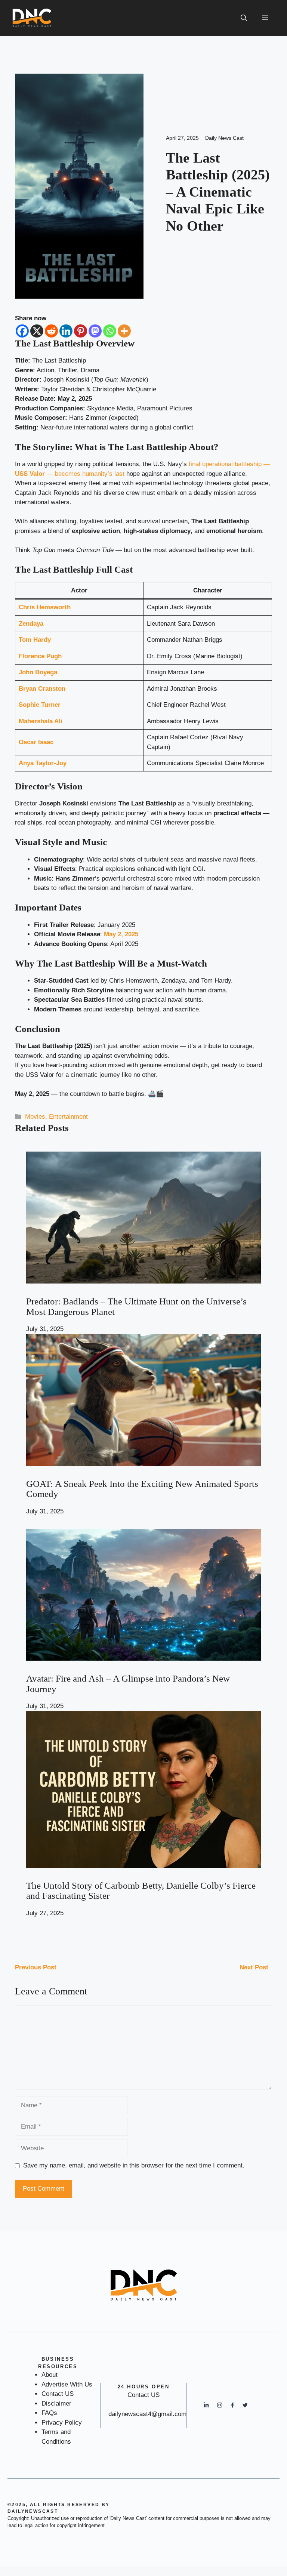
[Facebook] (22, 331)
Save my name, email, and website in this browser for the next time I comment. (134, 2165)
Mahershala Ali (41, 721)
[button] (244, 18)
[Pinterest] (81, 331)
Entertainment (68, 1117)
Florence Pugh (40, 656)
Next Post (254, 1967)
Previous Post (36, 1967)
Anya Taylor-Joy (43, 763)
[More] (124, 331)
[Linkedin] (66, 331)
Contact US (58, 2394)
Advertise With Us (67, 2384)
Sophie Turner (40, 705)
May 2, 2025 (121, 934)
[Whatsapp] (110, 331)
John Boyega (38, 672)
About (50, 2375)
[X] (37, 331)
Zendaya (31, 624)
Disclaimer (56, 2404)
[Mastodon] (95, 331)
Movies (35, 1117)
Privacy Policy (62, 2423)
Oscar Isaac (36, 742)
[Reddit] (51, 331)
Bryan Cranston (42, 689)
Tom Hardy (35, 640)
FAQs (49, 2413)
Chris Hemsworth (45, 607)
